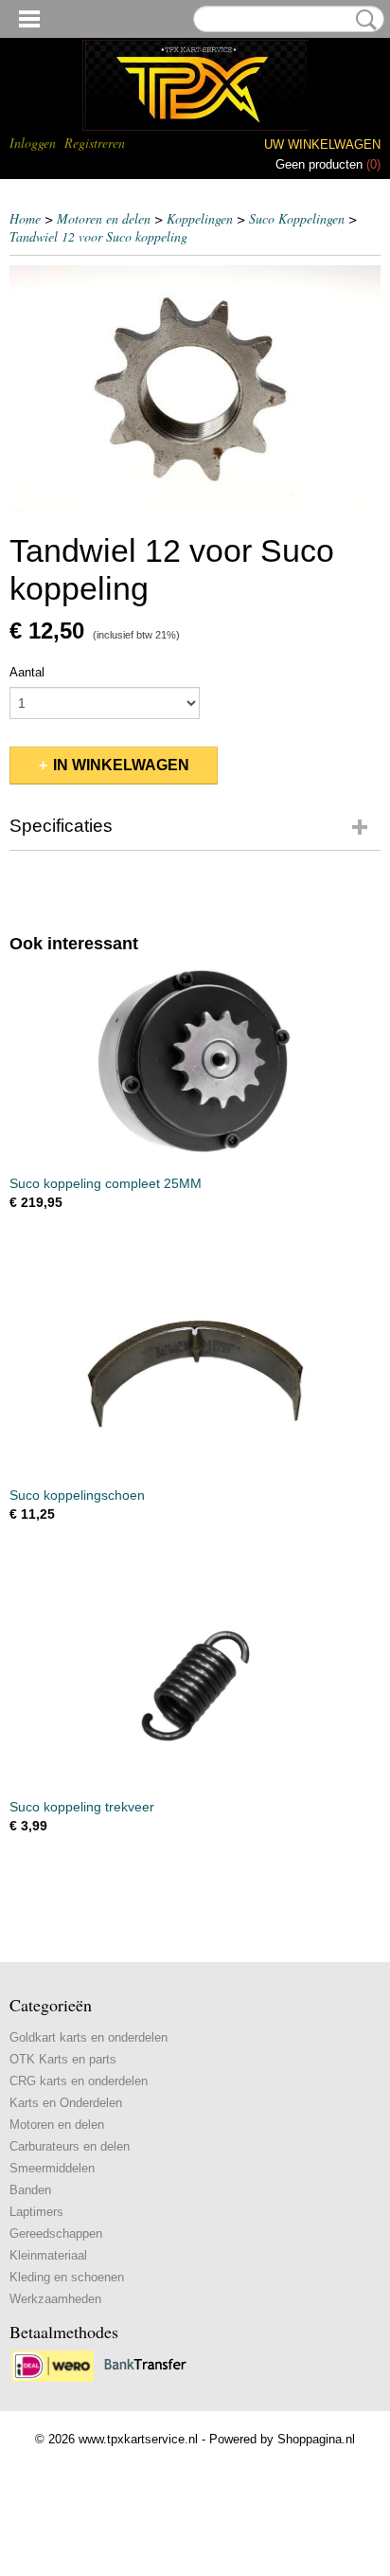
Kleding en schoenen (67, 2277)
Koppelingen (200, 218)
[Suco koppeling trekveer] (195, 1686)
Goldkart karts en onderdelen (89, 2037)
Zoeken (363, 20)
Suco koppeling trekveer (82, 1807)
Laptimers (36, 2212)
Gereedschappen (56, 2234)
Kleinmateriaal (48, 2255)
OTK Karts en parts (63, 2059)
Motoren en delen (104, 218)
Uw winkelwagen (322, 144)
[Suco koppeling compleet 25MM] (195, 1063)
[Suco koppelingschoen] (195, 1374)
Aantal (27, 672)
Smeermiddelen (52, 2168)
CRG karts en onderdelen (79, 2081)
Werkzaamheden (55, 2299)
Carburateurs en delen (70, 2146)
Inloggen (33, 143)
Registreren (95, 143)
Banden (30, 2190)
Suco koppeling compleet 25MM (106, 1183)
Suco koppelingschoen (77, 1495)
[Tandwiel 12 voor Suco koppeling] (195, 389)
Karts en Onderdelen (66, 2103)
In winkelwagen (121, 765)
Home (25, 218)
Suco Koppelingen (297, 218)
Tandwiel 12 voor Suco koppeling (98, 236)
